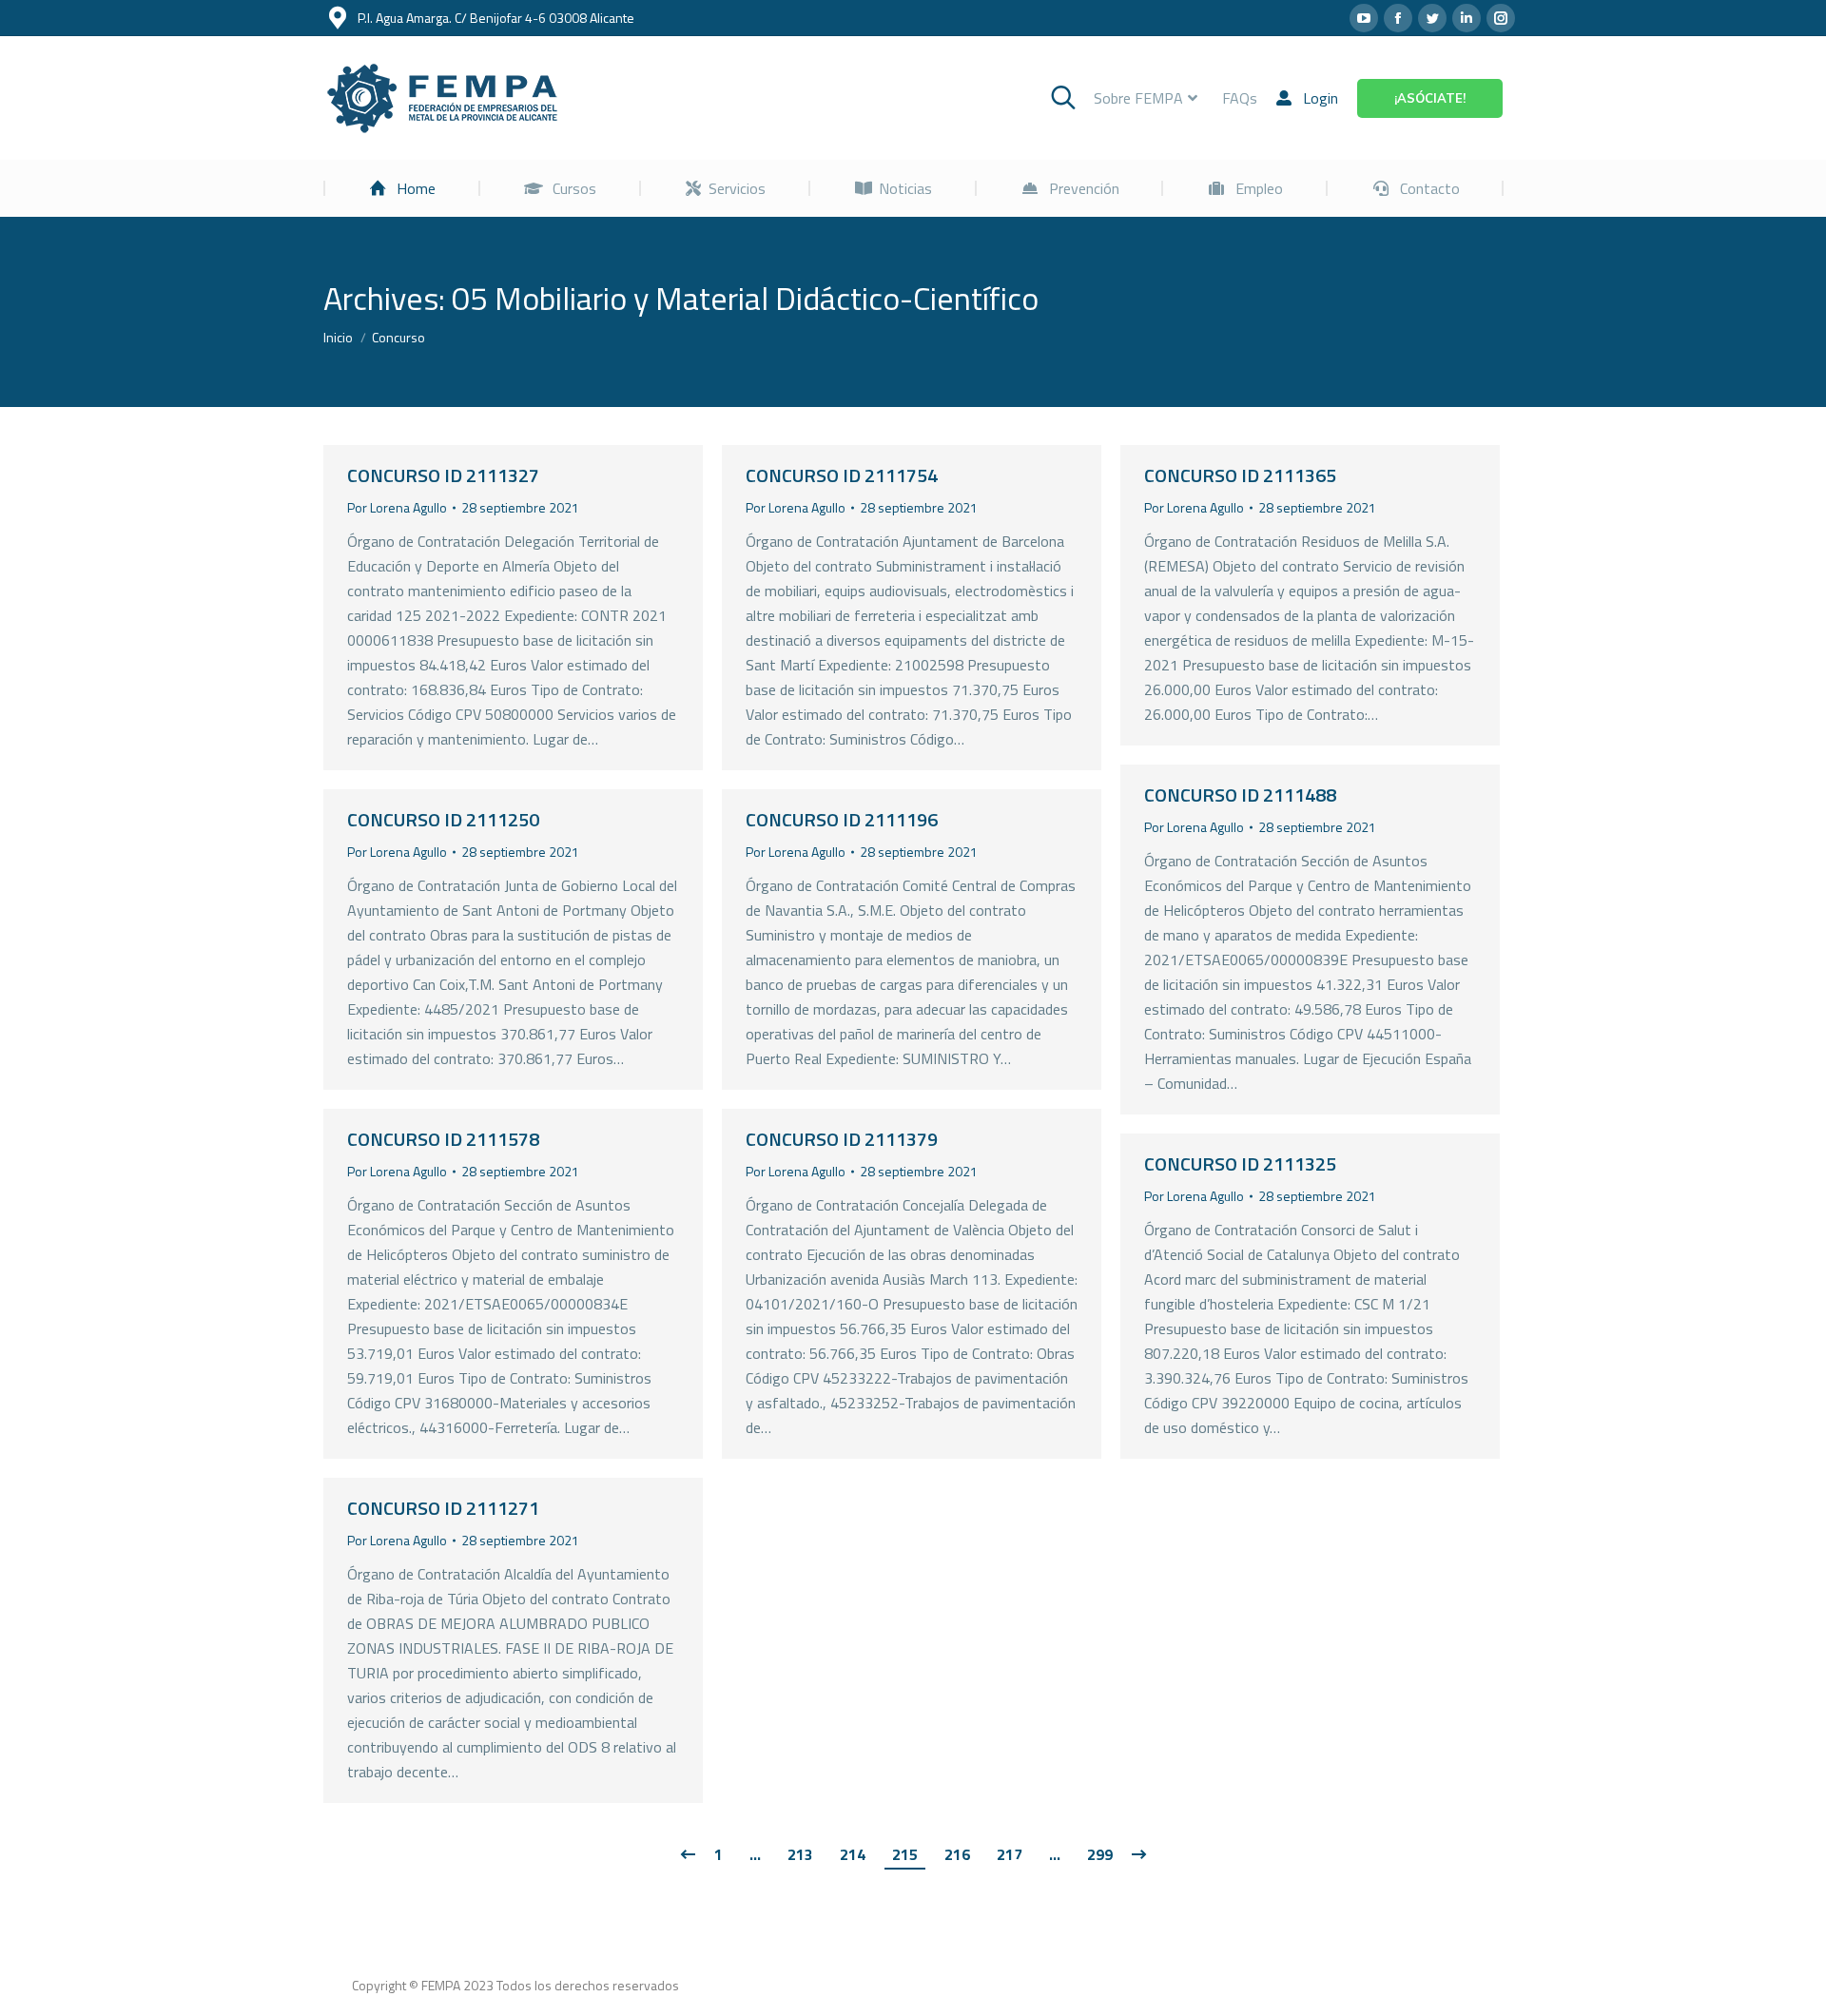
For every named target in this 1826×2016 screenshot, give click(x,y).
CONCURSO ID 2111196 (842, 819)
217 (1010, 1854)
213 (800, 1854)
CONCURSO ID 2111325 (1240, 1163)
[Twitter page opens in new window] (1432, 18)
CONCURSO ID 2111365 (1240, 475)
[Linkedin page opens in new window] (1467, 18)
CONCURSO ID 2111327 (443, 475)
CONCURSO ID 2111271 (443, 1508)
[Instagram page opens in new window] (1501, 18)
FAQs (1240, 98)
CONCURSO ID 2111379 (842, 1139)
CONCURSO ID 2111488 (1240, 795)
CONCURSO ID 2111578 (443, 1139)
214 (853, 1854)
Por (397, 507)
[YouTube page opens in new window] (1364, 18)
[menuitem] (402, 188)
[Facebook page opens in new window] (1398, 18)
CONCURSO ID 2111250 (443, 819)
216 (957, 1854)
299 (1100, 1854)
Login (1321, 98)
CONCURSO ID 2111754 (842, 475)
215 (905, 1854)
